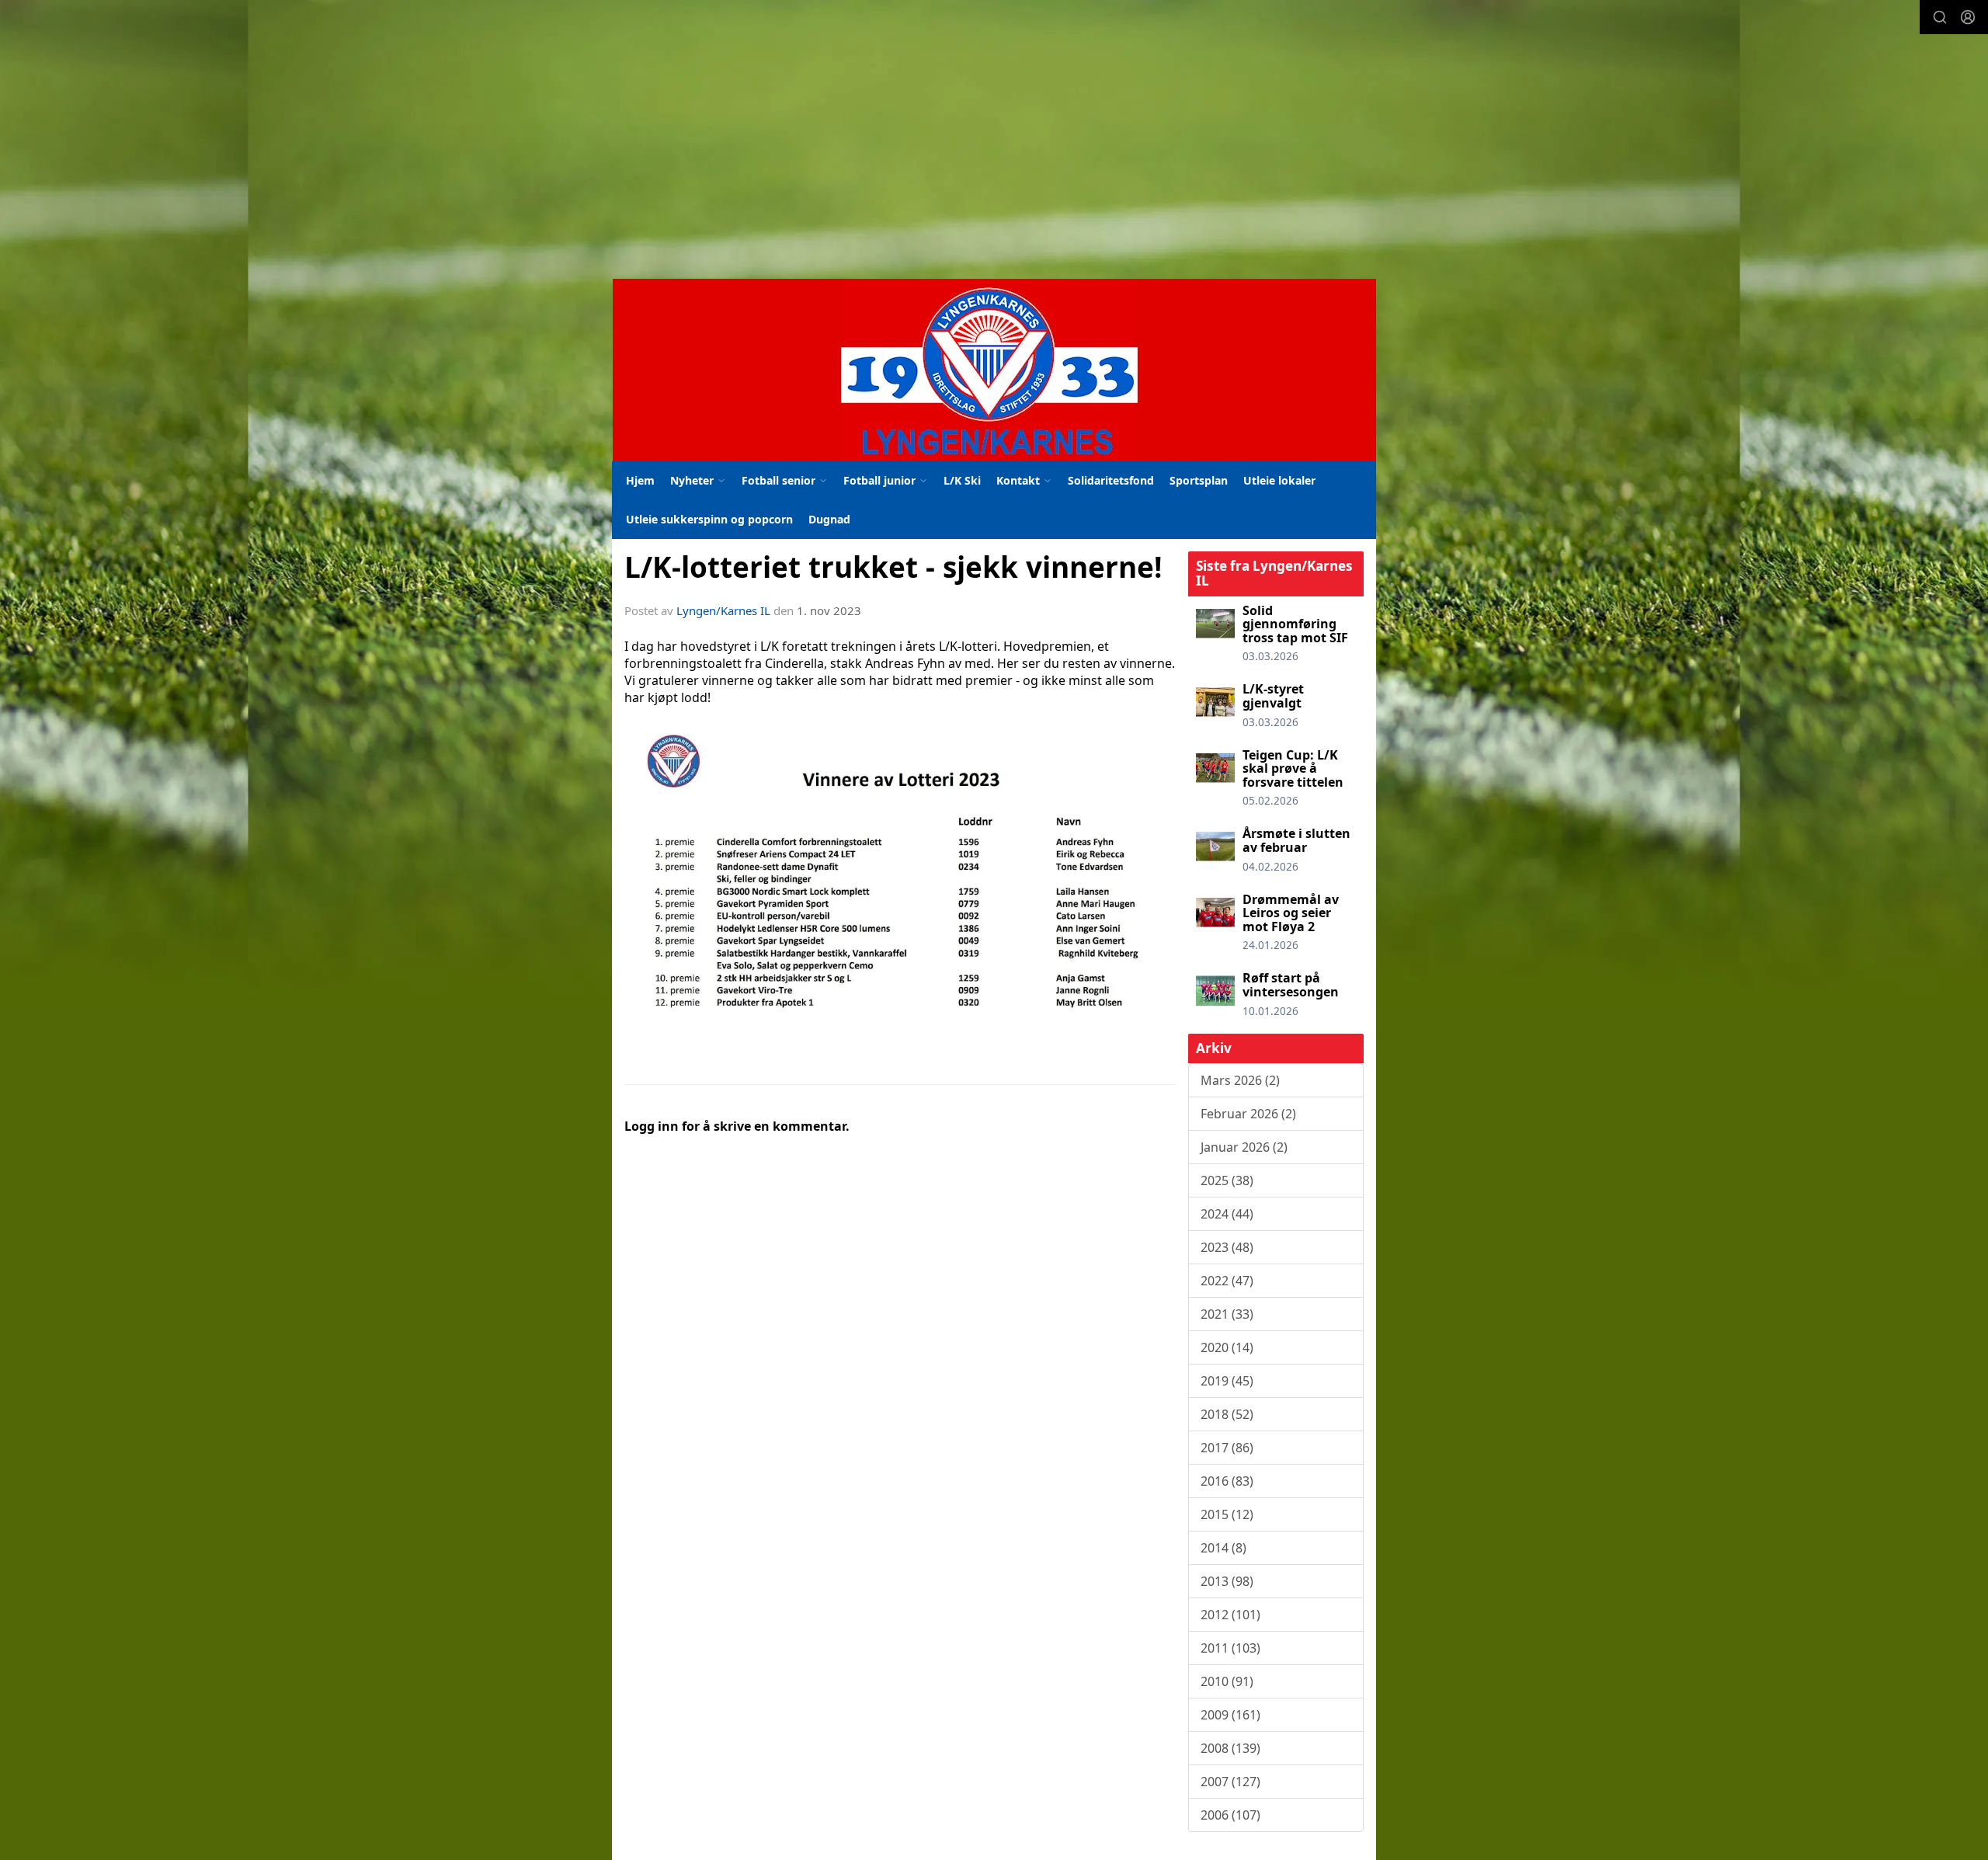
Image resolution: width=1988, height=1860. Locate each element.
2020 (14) (1227, 1347)
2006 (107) (1230, 1815)
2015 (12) (1227, 1514)
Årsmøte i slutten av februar (1296, 840)
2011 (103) (1230, 1648)
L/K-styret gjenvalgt (1273, 696)
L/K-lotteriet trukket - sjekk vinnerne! (893, 567)
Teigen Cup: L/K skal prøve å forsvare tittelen (1293, 768)
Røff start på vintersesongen (1291, 985)
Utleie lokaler (1279, 480)
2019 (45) (1227, 1381)
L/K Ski (962, 480)
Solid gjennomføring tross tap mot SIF (1295, 624)
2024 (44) (1227, 1214)
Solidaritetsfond (1111, 480)
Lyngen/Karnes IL (723, 610)
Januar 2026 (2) (1244, 1147)
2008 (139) (1230, 1748)
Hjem (640, 480)
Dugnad (829, 519)
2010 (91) (1227, 1681)
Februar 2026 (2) (1248, 1114)
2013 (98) (1227, 1581)
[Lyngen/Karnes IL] (994, 370)
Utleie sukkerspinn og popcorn (709, 519)
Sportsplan (1199, 480)
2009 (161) (1230, 1715)
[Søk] (1940, 17)
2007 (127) (1230, 1782)
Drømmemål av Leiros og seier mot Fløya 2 (1291, 913)
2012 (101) (1230, 1615)
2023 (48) (1227, 1247)
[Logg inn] (1968, 17)
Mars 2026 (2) (1240, 1080)
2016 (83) (1227, 1481)
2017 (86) (1227, 1448)
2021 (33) (1227, 1314)
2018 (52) (1227, 1414)
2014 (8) (1223, 1548)
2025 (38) (1227, 1180)
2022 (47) (1227, 1281)
